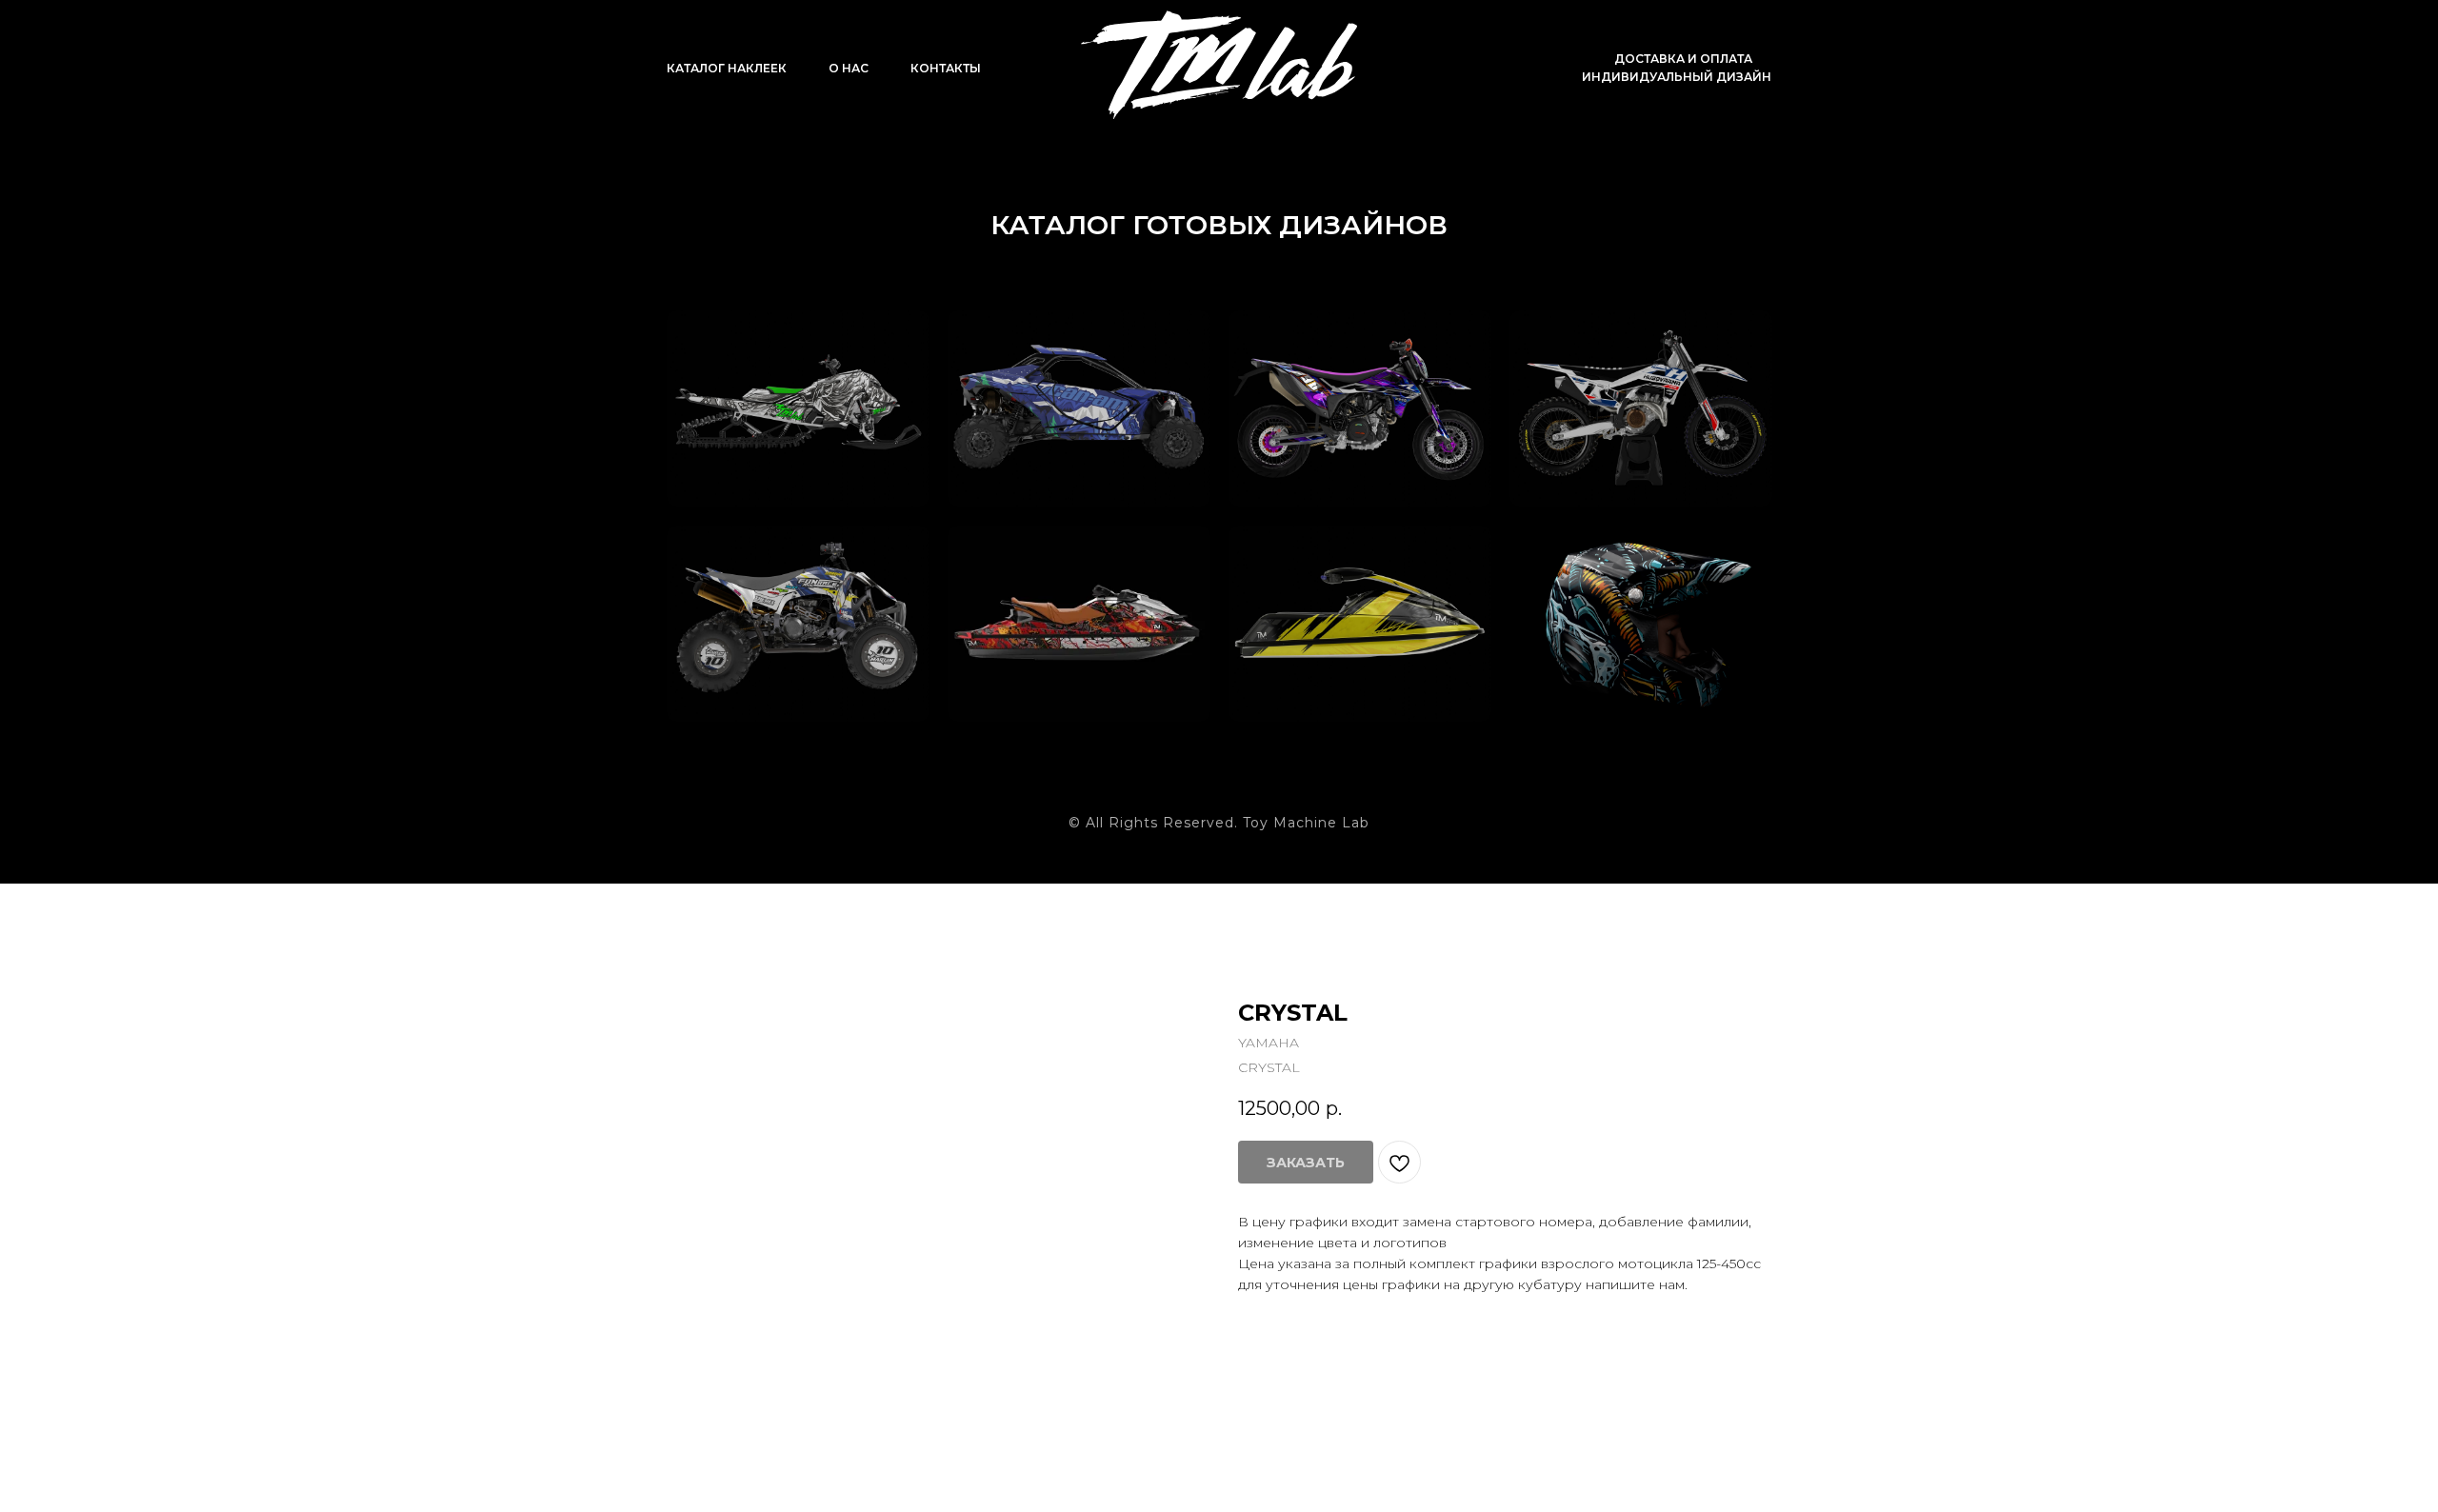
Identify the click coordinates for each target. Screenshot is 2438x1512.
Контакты (946, 68)
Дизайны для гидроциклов (1041, 577)
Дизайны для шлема (1603, 577)
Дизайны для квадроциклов (766, 577)
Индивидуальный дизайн (1677, 77)
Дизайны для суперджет (1322, 577)
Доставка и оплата (1683, 59)
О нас (849, 68)
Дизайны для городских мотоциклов (1322, 374)
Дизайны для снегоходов (760, 362)
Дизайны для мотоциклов (1603, 362)
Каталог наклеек (727, 68)
